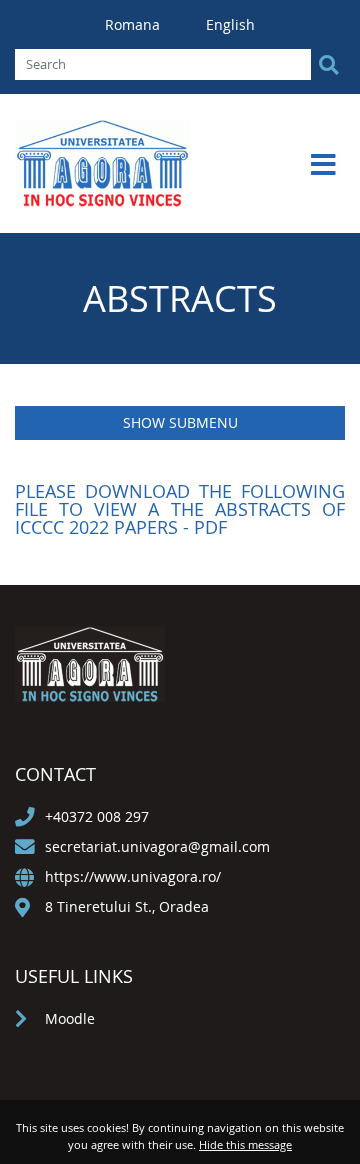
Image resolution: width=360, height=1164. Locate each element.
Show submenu (180, 422)
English (230, 24)
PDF (210, 527)
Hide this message (245, 1144)
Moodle (70, 1018)
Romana (134, 24)
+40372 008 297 (97, 816)
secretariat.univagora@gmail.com (157, 846)
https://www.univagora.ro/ (133, 877)
